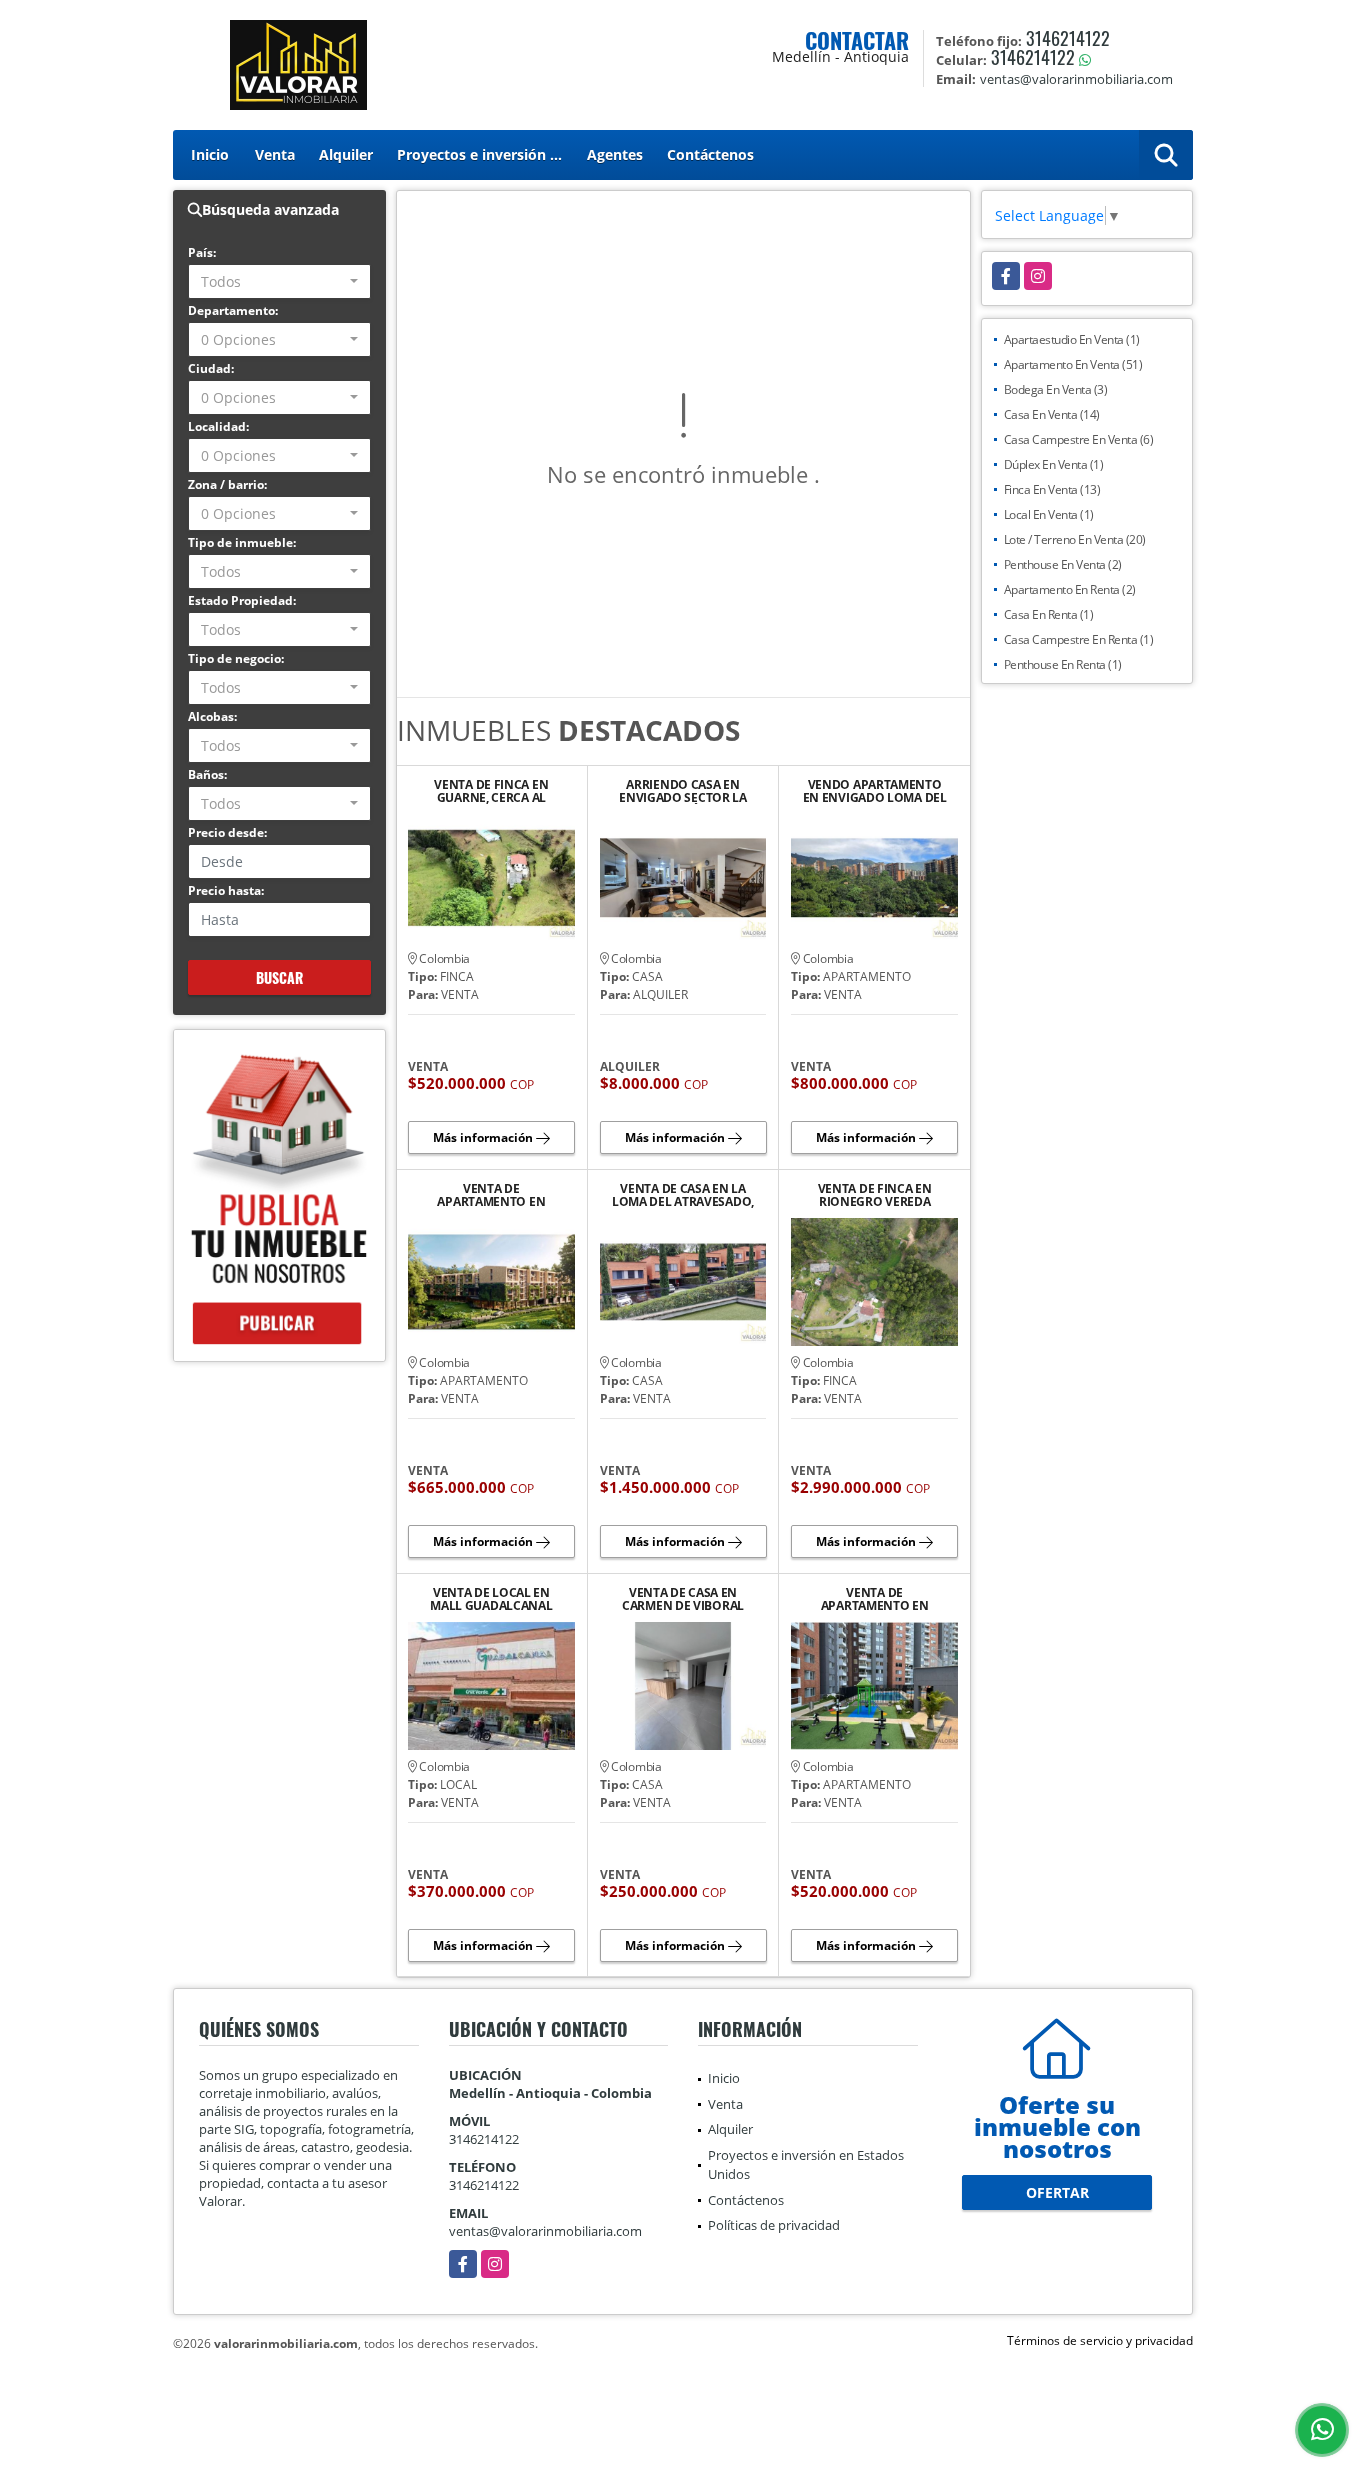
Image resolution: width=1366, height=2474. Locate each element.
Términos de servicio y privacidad (1100, 2340)
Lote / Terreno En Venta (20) (1075, 539)
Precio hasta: (226, 890)
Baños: (207, 774)
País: (202, 252)
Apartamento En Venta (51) (1073, 364)
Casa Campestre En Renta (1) (1079, 639)
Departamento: (233, 310)
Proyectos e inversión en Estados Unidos (486, 154)
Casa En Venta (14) (1052, 414)
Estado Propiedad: (242, 600)
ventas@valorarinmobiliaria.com (545, 2231)
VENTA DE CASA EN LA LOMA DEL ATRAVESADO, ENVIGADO (683, 1195)
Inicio (210, 154)
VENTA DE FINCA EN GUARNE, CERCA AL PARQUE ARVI (491, 791)
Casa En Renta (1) (1049, 614)
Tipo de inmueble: (242, 542)
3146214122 (1068, 38)
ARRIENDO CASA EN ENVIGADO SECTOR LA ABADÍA (683, 791)
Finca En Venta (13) (1052, 489)
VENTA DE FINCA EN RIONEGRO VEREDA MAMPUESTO (875, 1195)
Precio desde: (227, 832)
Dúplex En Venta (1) (1054, 464)
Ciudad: (211, 368)
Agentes (615, 154)
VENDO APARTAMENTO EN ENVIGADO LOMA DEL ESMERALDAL (875, 791)
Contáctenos (710, 154)
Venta (275, 154)
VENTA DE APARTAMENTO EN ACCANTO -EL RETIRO (492, 1195)
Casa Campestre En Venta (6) (1079, 439)
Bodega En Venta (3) (1056, 389)
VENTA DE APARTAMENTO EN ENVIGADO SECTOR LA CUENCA (875, 1599)
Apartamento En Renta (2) (1070, 589)
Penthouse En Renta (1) (1063, 664)
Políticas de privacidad (774, 2225)
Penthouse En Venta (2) (1063, 564)
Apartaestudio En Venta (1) (1072, 339)
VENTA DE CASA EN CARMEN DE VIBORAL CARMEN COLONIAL (683, 1599)
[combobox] (279, 281)
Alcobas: (212, 716)
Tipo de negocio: (236, 658)
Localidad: (218, 426)
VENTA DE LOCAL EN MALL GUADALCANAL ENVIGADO (491, 1599)
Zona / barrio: (227, 484)
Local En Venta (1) (1049, 514)
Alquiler (346, 154)
